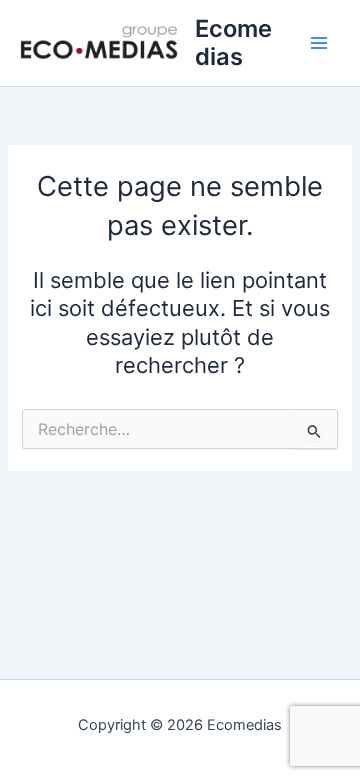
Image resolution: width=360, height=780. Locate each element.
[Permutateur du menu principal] (319, 43)
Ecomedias (233, 42)
